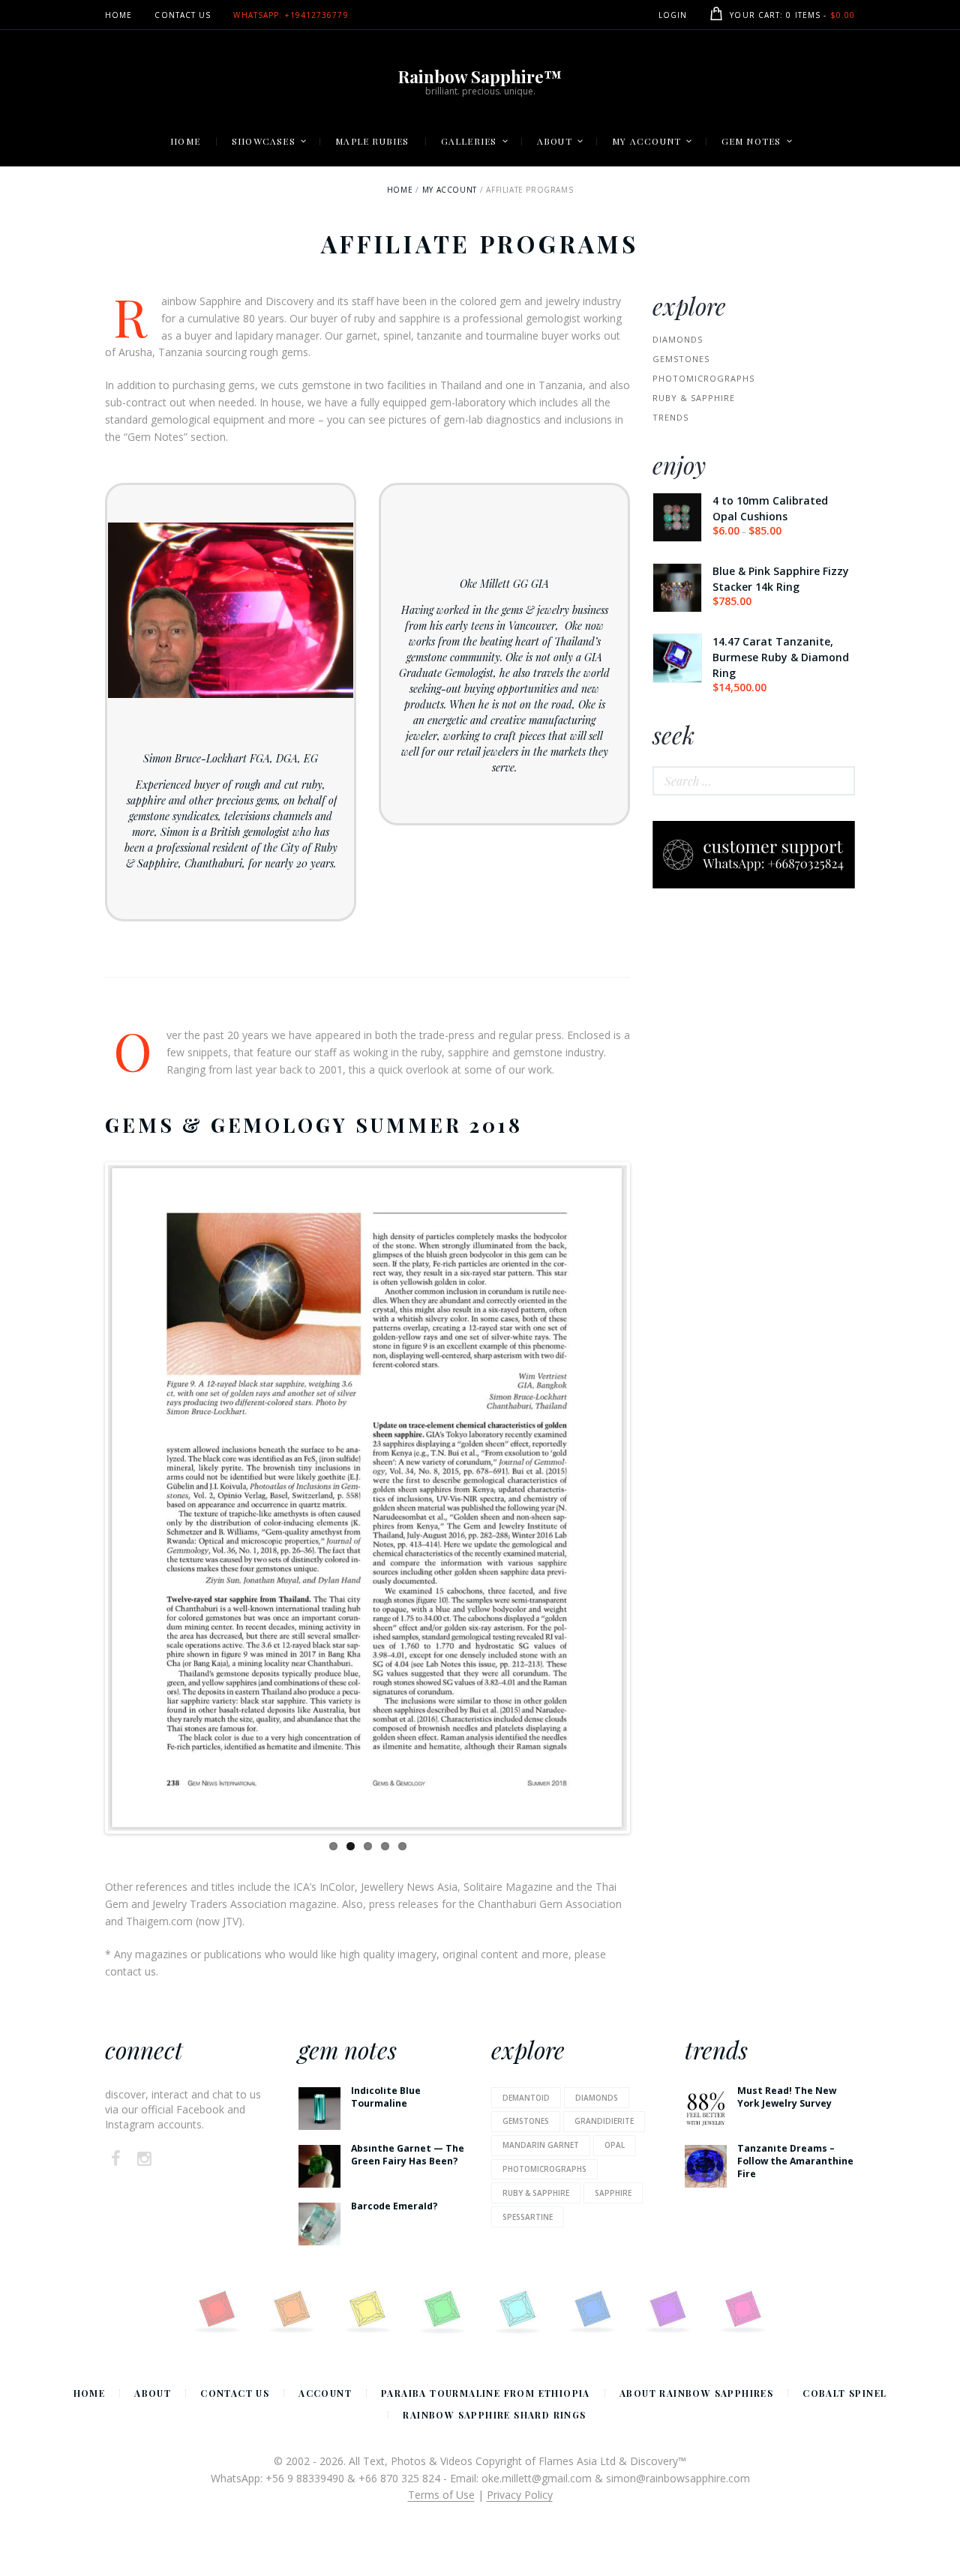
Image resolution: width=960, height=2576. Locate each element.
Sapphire (613, 2193)
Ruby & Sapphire (694, 398)
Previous (85, 1498)
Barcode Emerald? (394, 2206)
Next (649, 1498)
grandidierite (604, 2121)
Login (673, 15)
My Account (450, 190)
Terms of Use (441, 2495)
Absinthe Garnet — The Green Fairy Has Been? (408, 2155)
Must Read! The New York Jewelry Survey (787, 2097)
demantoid (526, 2098)
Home (400, 190)
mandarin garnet (541, 2145)
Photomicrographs (544, 2169)
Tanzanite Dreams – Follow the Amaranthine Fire (795, 2161)
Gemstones (681, 359)
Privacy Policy (520, 2495)
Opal (615, 2145)
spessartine (528, 2217)
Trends (670, 417)
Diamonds (678, 339)
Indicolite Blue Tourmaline (386, 2097)
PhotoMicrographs (703, 378)
